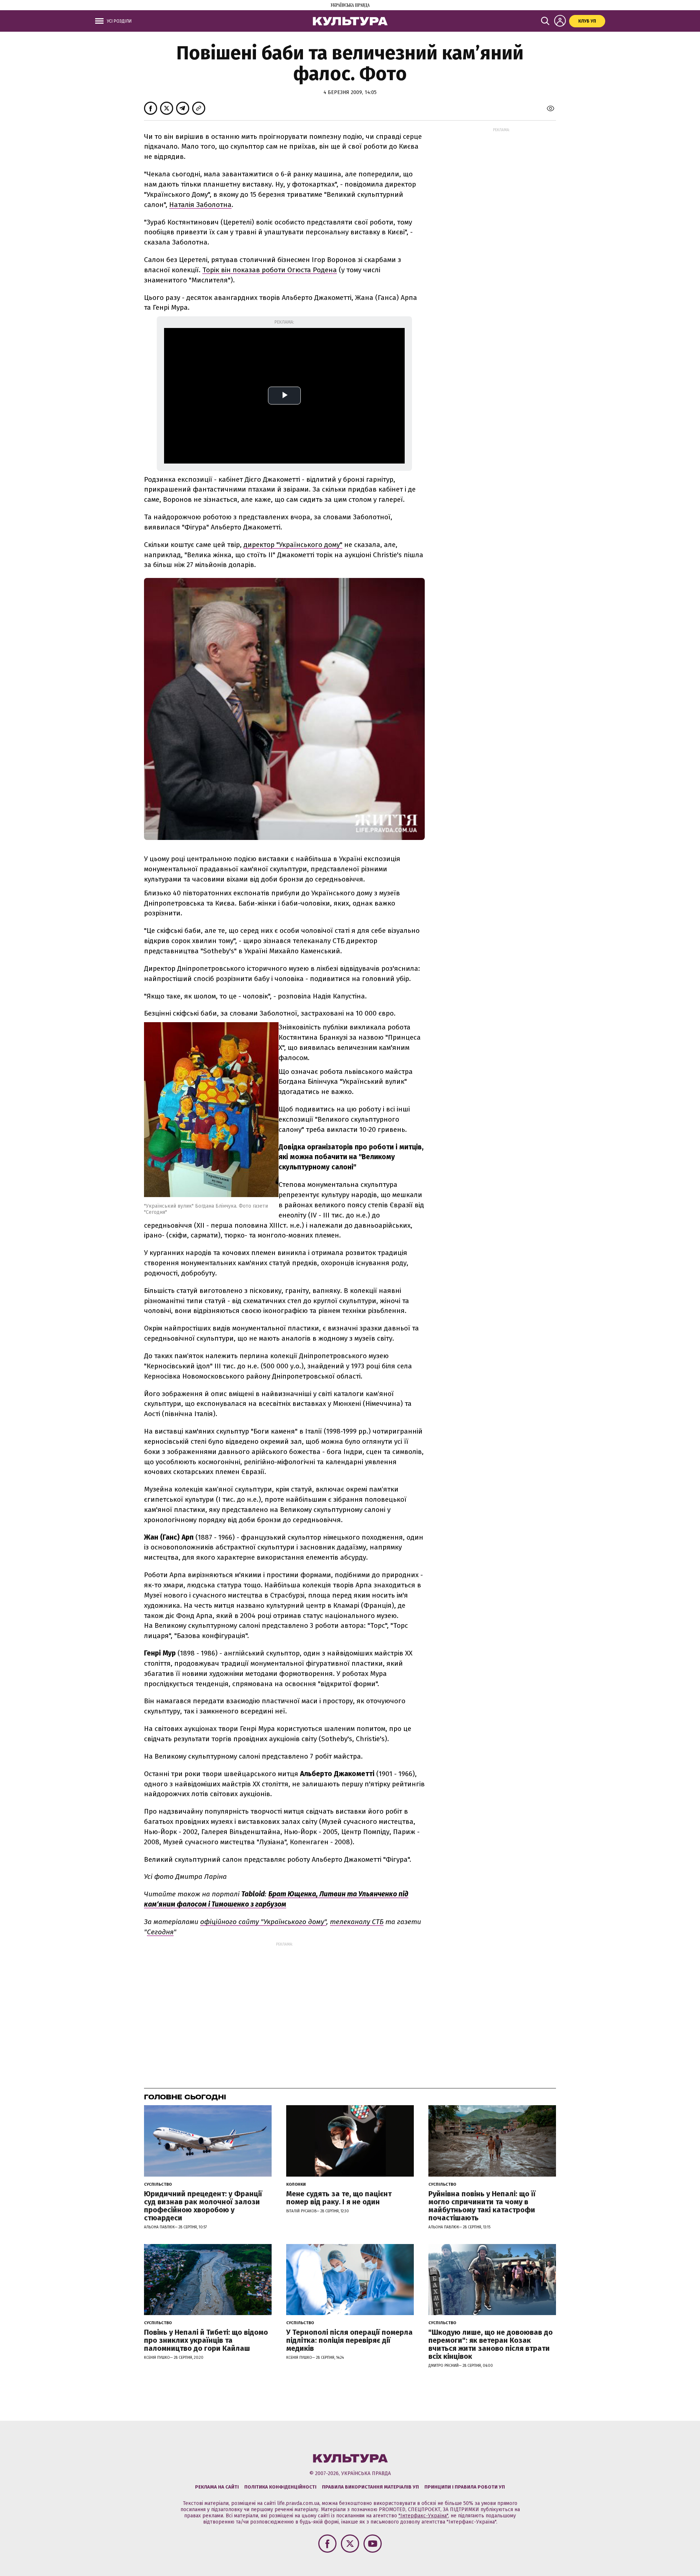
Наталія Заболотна (200, 205)
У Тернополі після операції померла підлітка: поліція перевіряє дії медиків (349, 2340)
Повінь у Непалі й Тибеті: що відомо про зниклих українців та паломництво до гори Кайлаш (206, 2340)
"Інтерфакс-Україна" (423, 2516)
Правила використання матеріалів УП (370, 2487)
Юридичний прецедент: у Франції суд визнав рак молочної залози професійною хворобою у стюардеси (203, 2206)
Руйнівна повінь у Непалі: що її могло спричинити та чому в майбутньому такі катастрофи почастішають (482, 2206)
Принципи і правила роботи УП (465, 2487)
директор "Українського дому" (293, 545)
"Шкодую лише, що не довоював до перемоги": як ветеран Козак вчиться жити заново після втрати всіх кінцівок (491, 2344)
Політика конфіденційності (280, 2487)
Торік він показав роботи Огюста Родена (270, 270)
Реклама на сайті (217, 2487)
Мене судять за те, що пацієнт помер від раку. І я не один (339, 2198)
